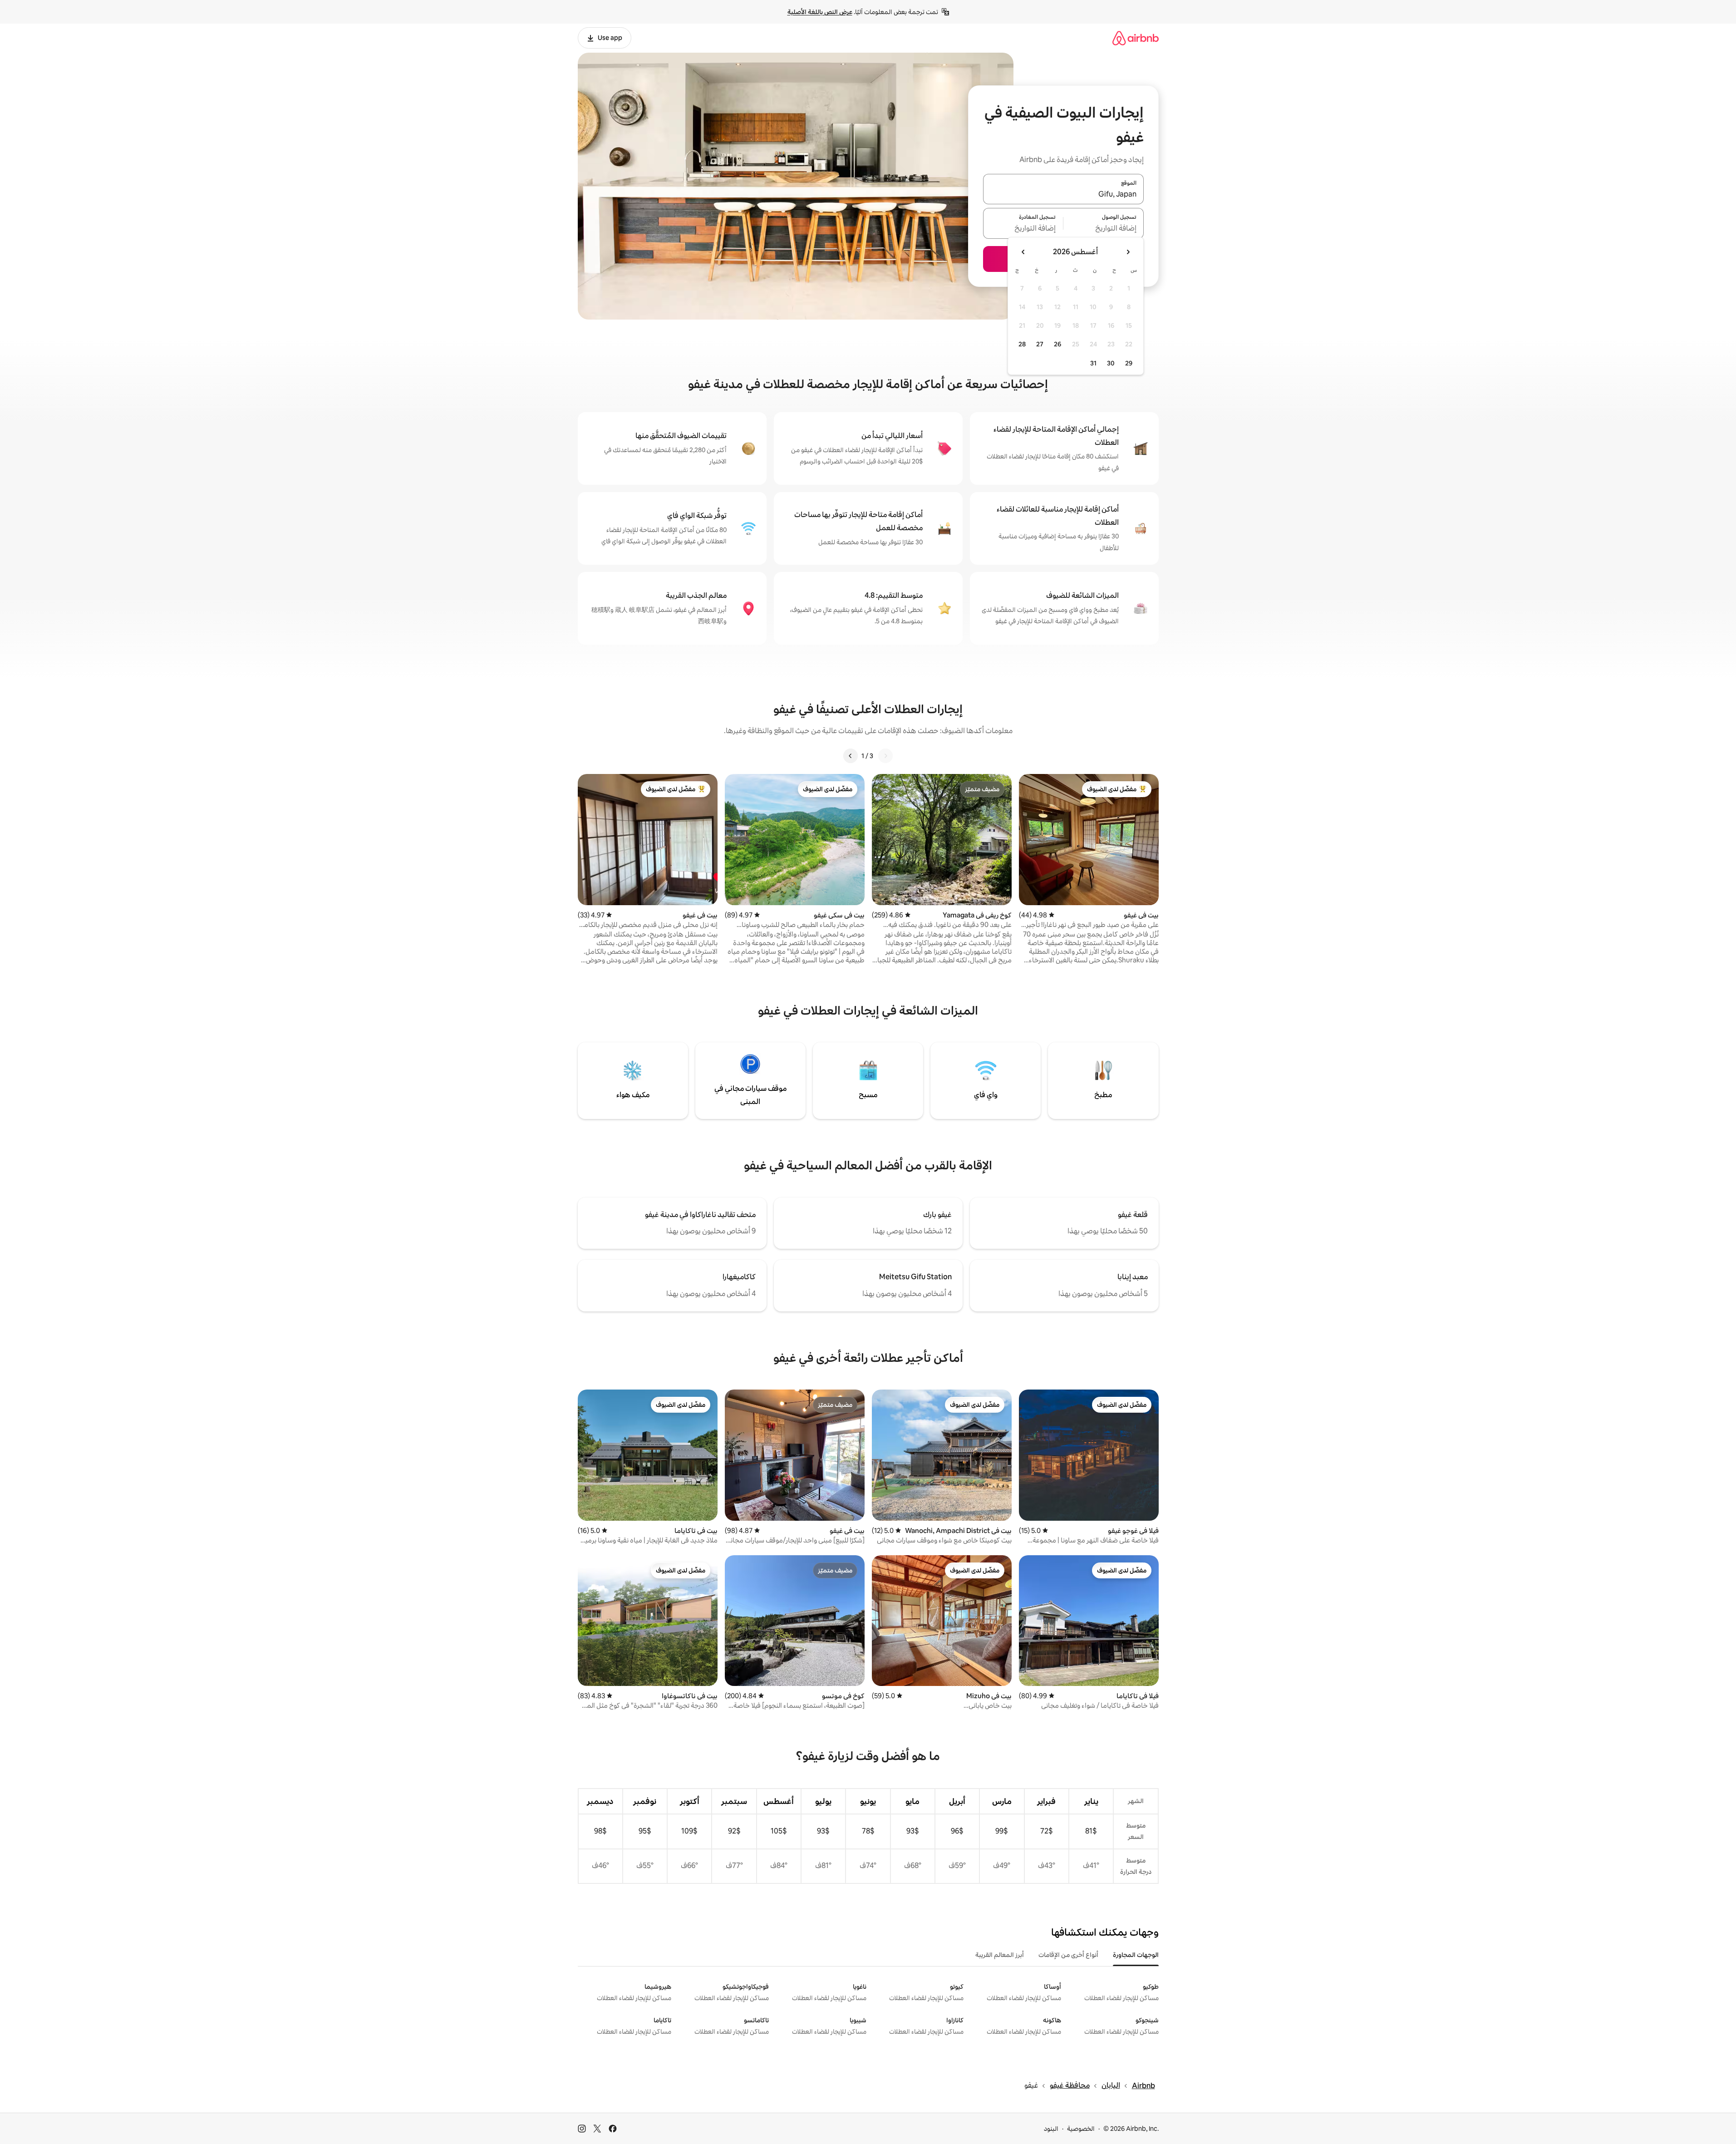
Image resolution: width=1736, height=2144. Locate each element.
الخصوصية (1081, 2129)
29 (1129, 363)
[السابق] (885, 756)
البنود (1051, 2129)
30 (1111, 363)
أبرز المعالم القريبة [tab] (1000, 1955)
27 (1040, 344)
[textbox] (1104, 229)
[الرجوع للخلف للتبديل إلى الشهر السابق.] (1128, 252)
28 (1022, 344)
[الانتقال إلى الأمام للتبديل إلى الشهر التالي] (1023, 252)
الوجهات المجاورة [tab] (1136, 1955)
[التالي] (851, 756)
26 (1057, 344)
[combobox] (1063, 194)
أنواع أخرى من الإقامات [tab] (1068, 1955)
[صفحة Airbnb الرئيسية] (1136, 38)
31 (1093, 363)
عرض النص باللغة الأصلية (820, 12)
